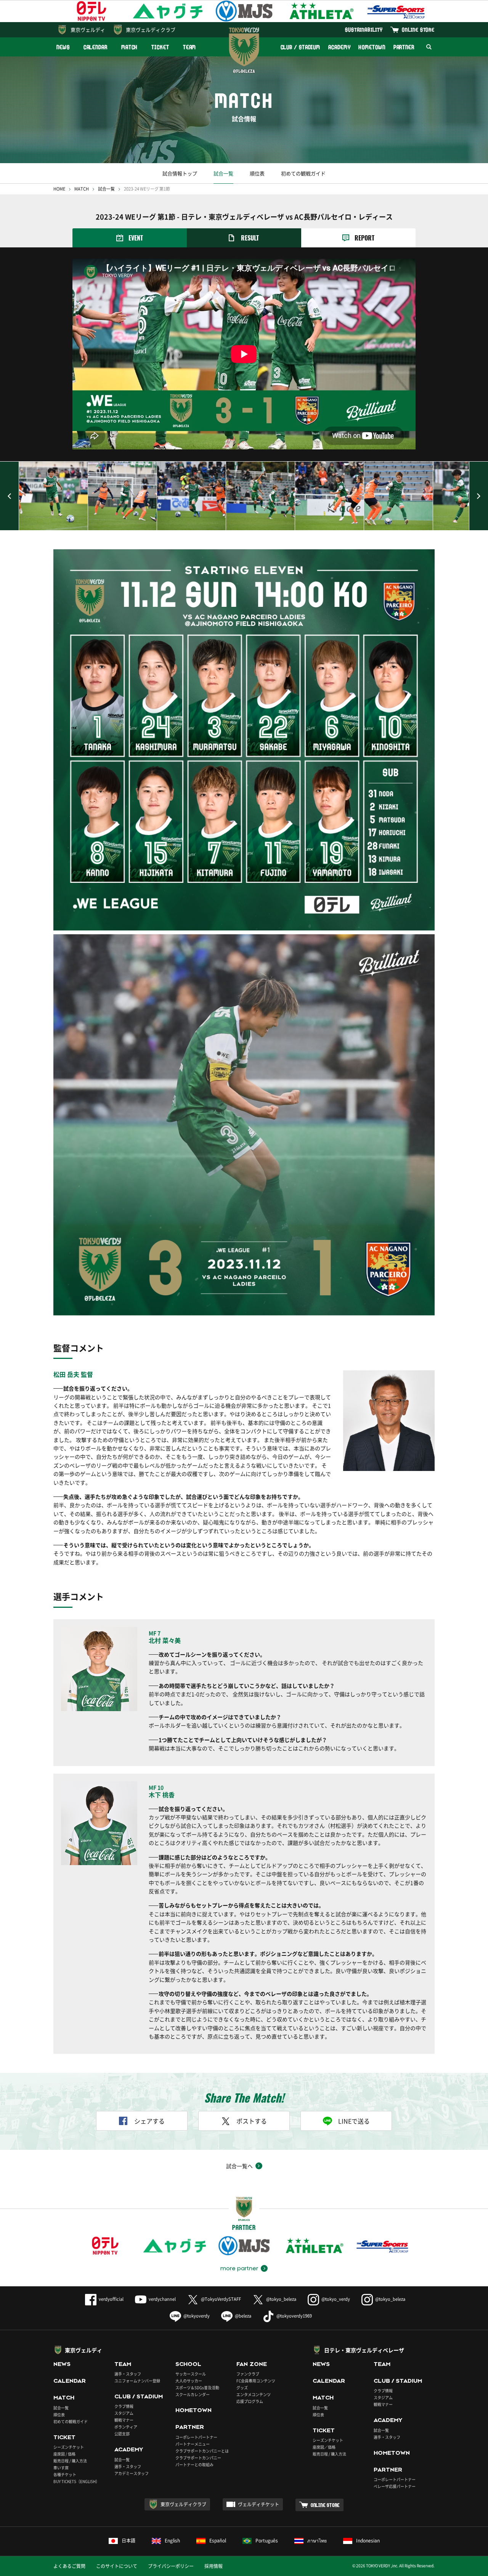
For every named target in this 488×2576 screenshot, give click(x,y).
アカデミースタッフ (132, 2473)
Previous (10, 496)
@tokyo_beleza (281, 2299)
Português (267, 2541)
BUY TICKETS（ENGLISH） (76, 2481)
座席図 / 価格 (64, 2454)
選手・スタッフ (128, 2374)
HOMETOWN (372, 47)
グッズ (242, 2388)
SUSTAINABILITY (364, 30)
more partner (239, 2268)
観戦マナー (124, 2420)
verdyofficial (111, 2299)
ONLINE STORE (418, 30)
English (172, 2541)
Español (218, 2541)
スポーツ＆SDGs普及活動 (197, 2388)
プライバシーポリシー (171, 2566)
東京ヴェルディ (88, 30)
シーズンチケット (69, 2447)
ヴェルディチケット (258, 2504)
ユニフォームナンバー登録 (137, 2381)
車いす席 (61, 2468)
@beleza (243, 2316)
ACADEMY (339, 47)
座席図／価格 (324, 2447)
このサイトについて (117, 2566)
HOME (59, 189)
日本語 (128, 2541)
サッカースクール (191, 2374)
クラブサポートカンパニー (198, 2458)
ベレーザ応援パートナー (395, 2486)
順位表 (257, 173)
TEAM (190, 47)
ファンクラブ (248, 2374)
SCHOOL (188, 2364)
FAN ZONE (252, 2364)
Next (478, 496)
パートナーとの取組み (194, 2465)
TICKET (160, 47)
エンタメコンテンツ (254, 2394)
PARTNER (404, 47)
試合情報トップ (180, 173)
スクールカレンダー (193, 2394)
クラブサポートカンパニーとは (202, 2451)
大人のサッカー (189, 2381)
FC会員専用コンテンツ (256, 2381)
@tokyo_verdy (336, 2299)
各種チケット (65, 2474)
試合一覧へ (239, 2166)
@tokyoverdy (197, 2316)
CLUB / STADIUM (301, 47)
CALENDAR (96, 47)
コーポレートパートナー (196, 2437)
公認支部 (122, 2434)
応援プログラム (250, 2401)
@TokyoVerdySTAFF (221, 2299)
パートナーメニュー (193, 2444)
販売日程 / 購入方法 (70, 2461)
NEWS (63, 47)
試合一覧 (223, 173)
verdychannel (162, 2299)
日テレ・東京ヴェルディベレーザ (364, 2350)
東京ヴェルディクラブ (151, 30)
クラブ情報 (124, 2406)
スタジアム (124, 2413)
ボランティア (126, 2427)
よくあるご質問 (69, 2566)
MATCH (130, 47)
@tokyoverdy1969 (294, 2316)
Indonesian (368, 2541)
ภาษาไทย (317, 2541)
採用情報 (213, 2566)
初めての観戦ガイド (303, 173)
